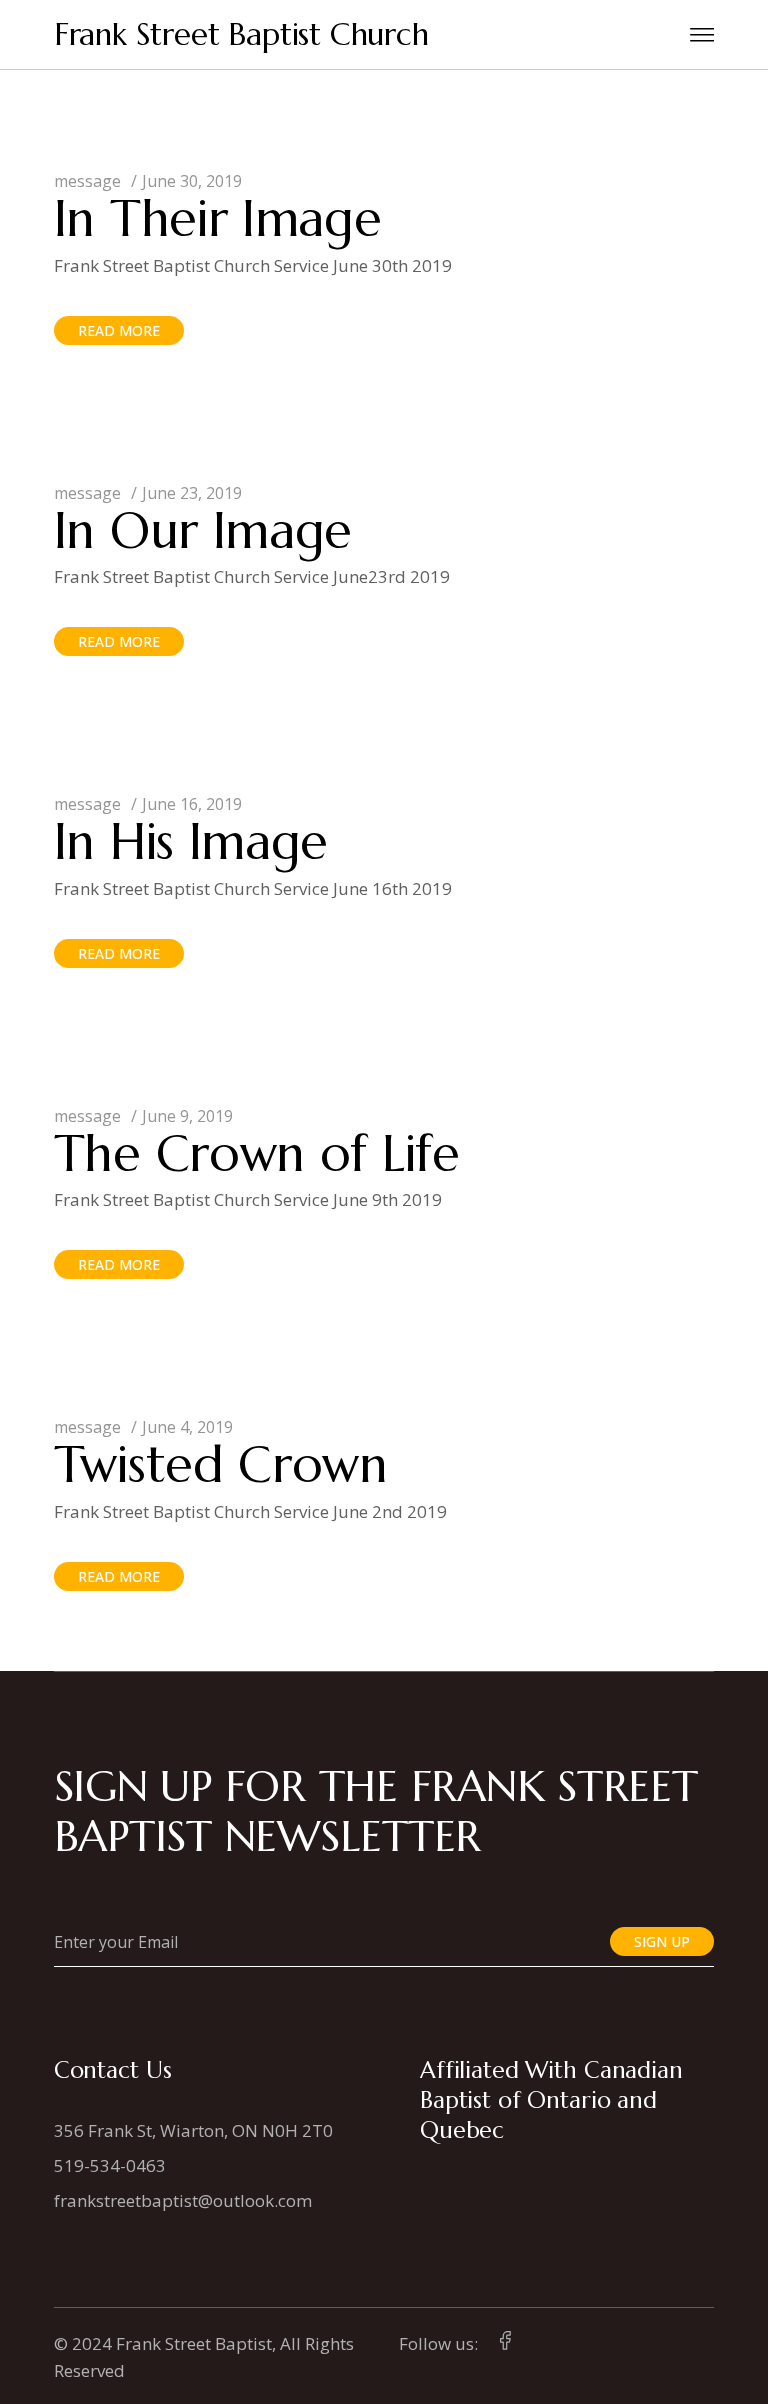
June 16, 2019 (192, 804)
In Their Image (218, 218)
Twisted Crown (221, 1464)
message (87, 181)
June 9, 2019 (187, 1116)
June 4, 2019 (187, 1427)
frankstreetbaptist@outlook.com (183, 2200)
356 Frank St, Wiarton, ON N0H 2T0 (193, 2130)
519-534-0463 (110, 2165)
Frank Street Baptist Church (241, 34)
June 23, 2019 (192, 493)
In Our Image (203, 530)
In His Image (191, 841)
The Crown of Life (257, 1153)
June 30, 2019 (192, 181)
